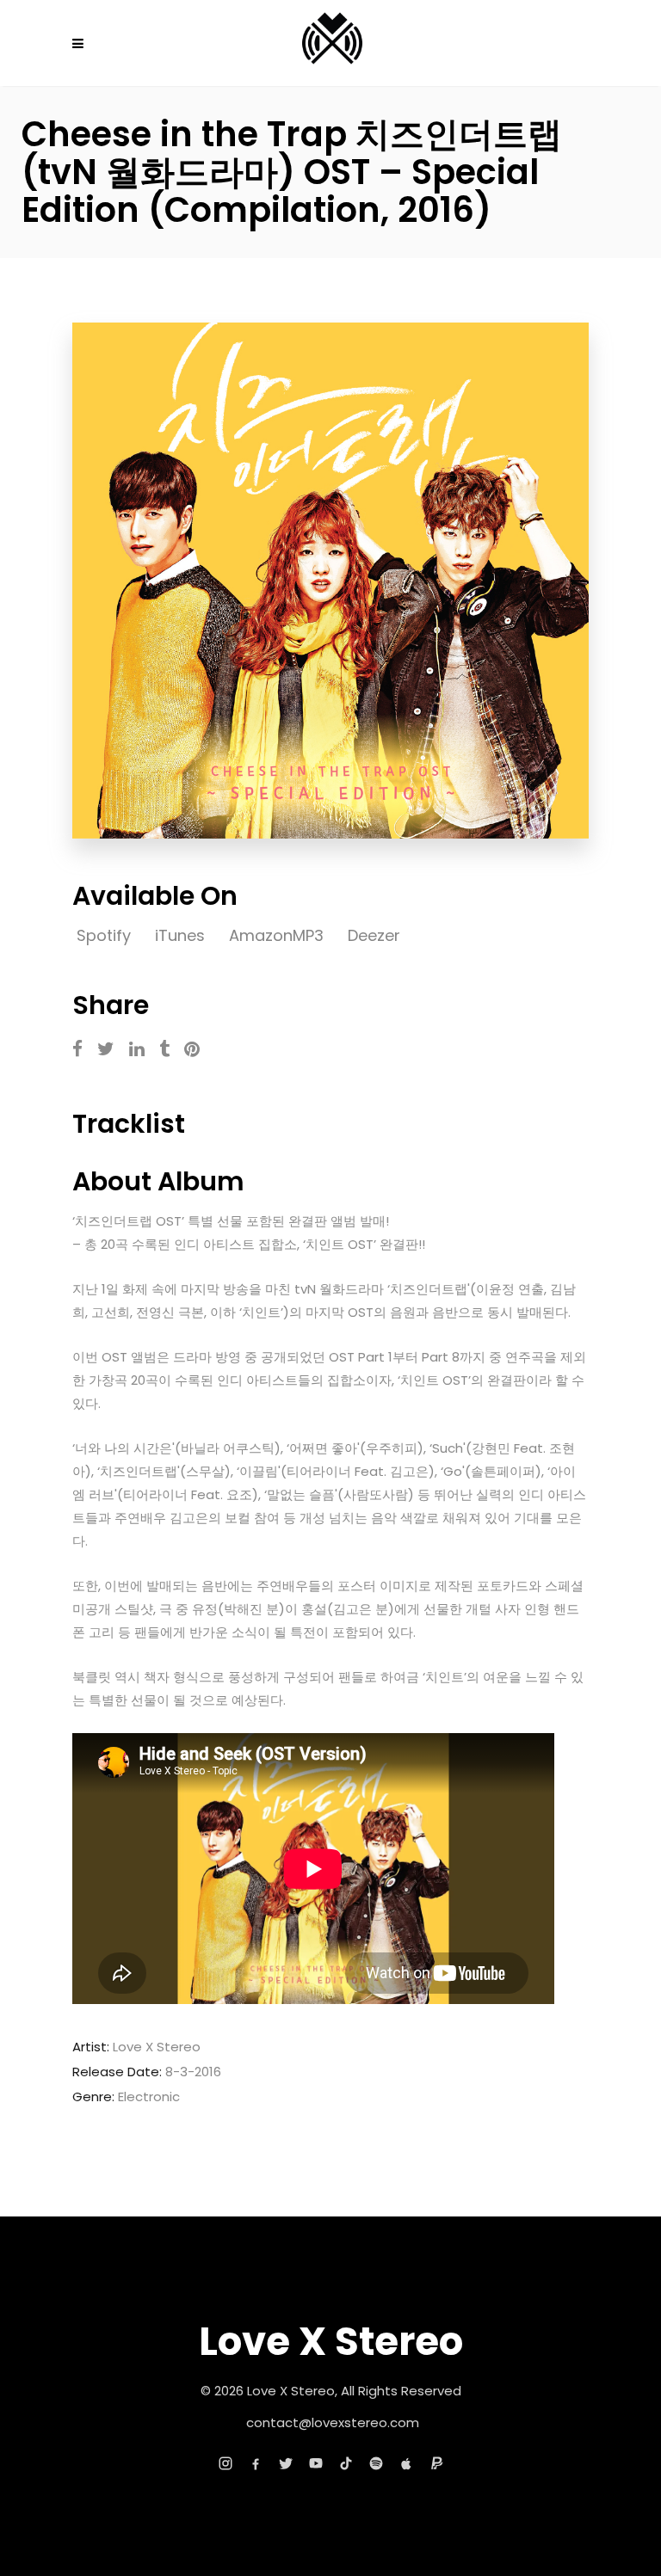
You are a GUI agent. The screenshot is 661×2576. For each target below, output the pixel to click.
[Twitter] (286, 2463)
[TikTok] (346, 2463)
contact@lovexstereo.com (333, 2422)
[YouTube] (316, 2463)
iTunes (182, 935)
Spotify (106, 935)
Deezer (374, 935)
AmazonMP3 (278, 935)
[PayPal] (436, 2463)
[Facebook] (256, 2463)
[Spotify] (376, 2463)
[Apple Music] (406, 2463)
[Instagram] (225, 2463)
